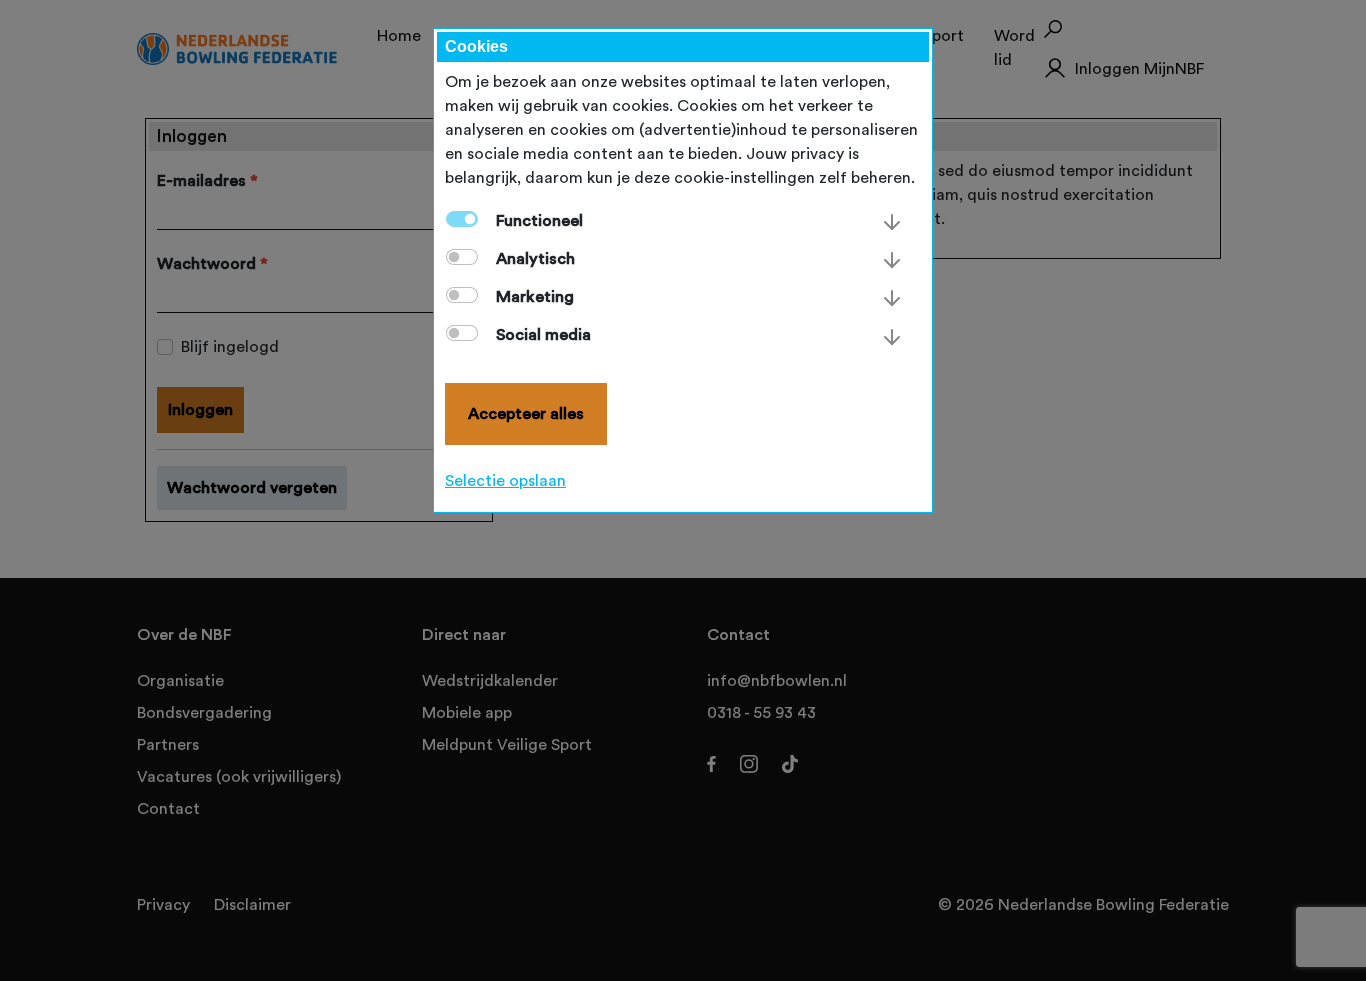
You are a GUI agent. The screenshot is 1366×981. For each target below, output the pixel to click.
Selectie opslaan (505, 481)
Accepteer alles (526, 414)
